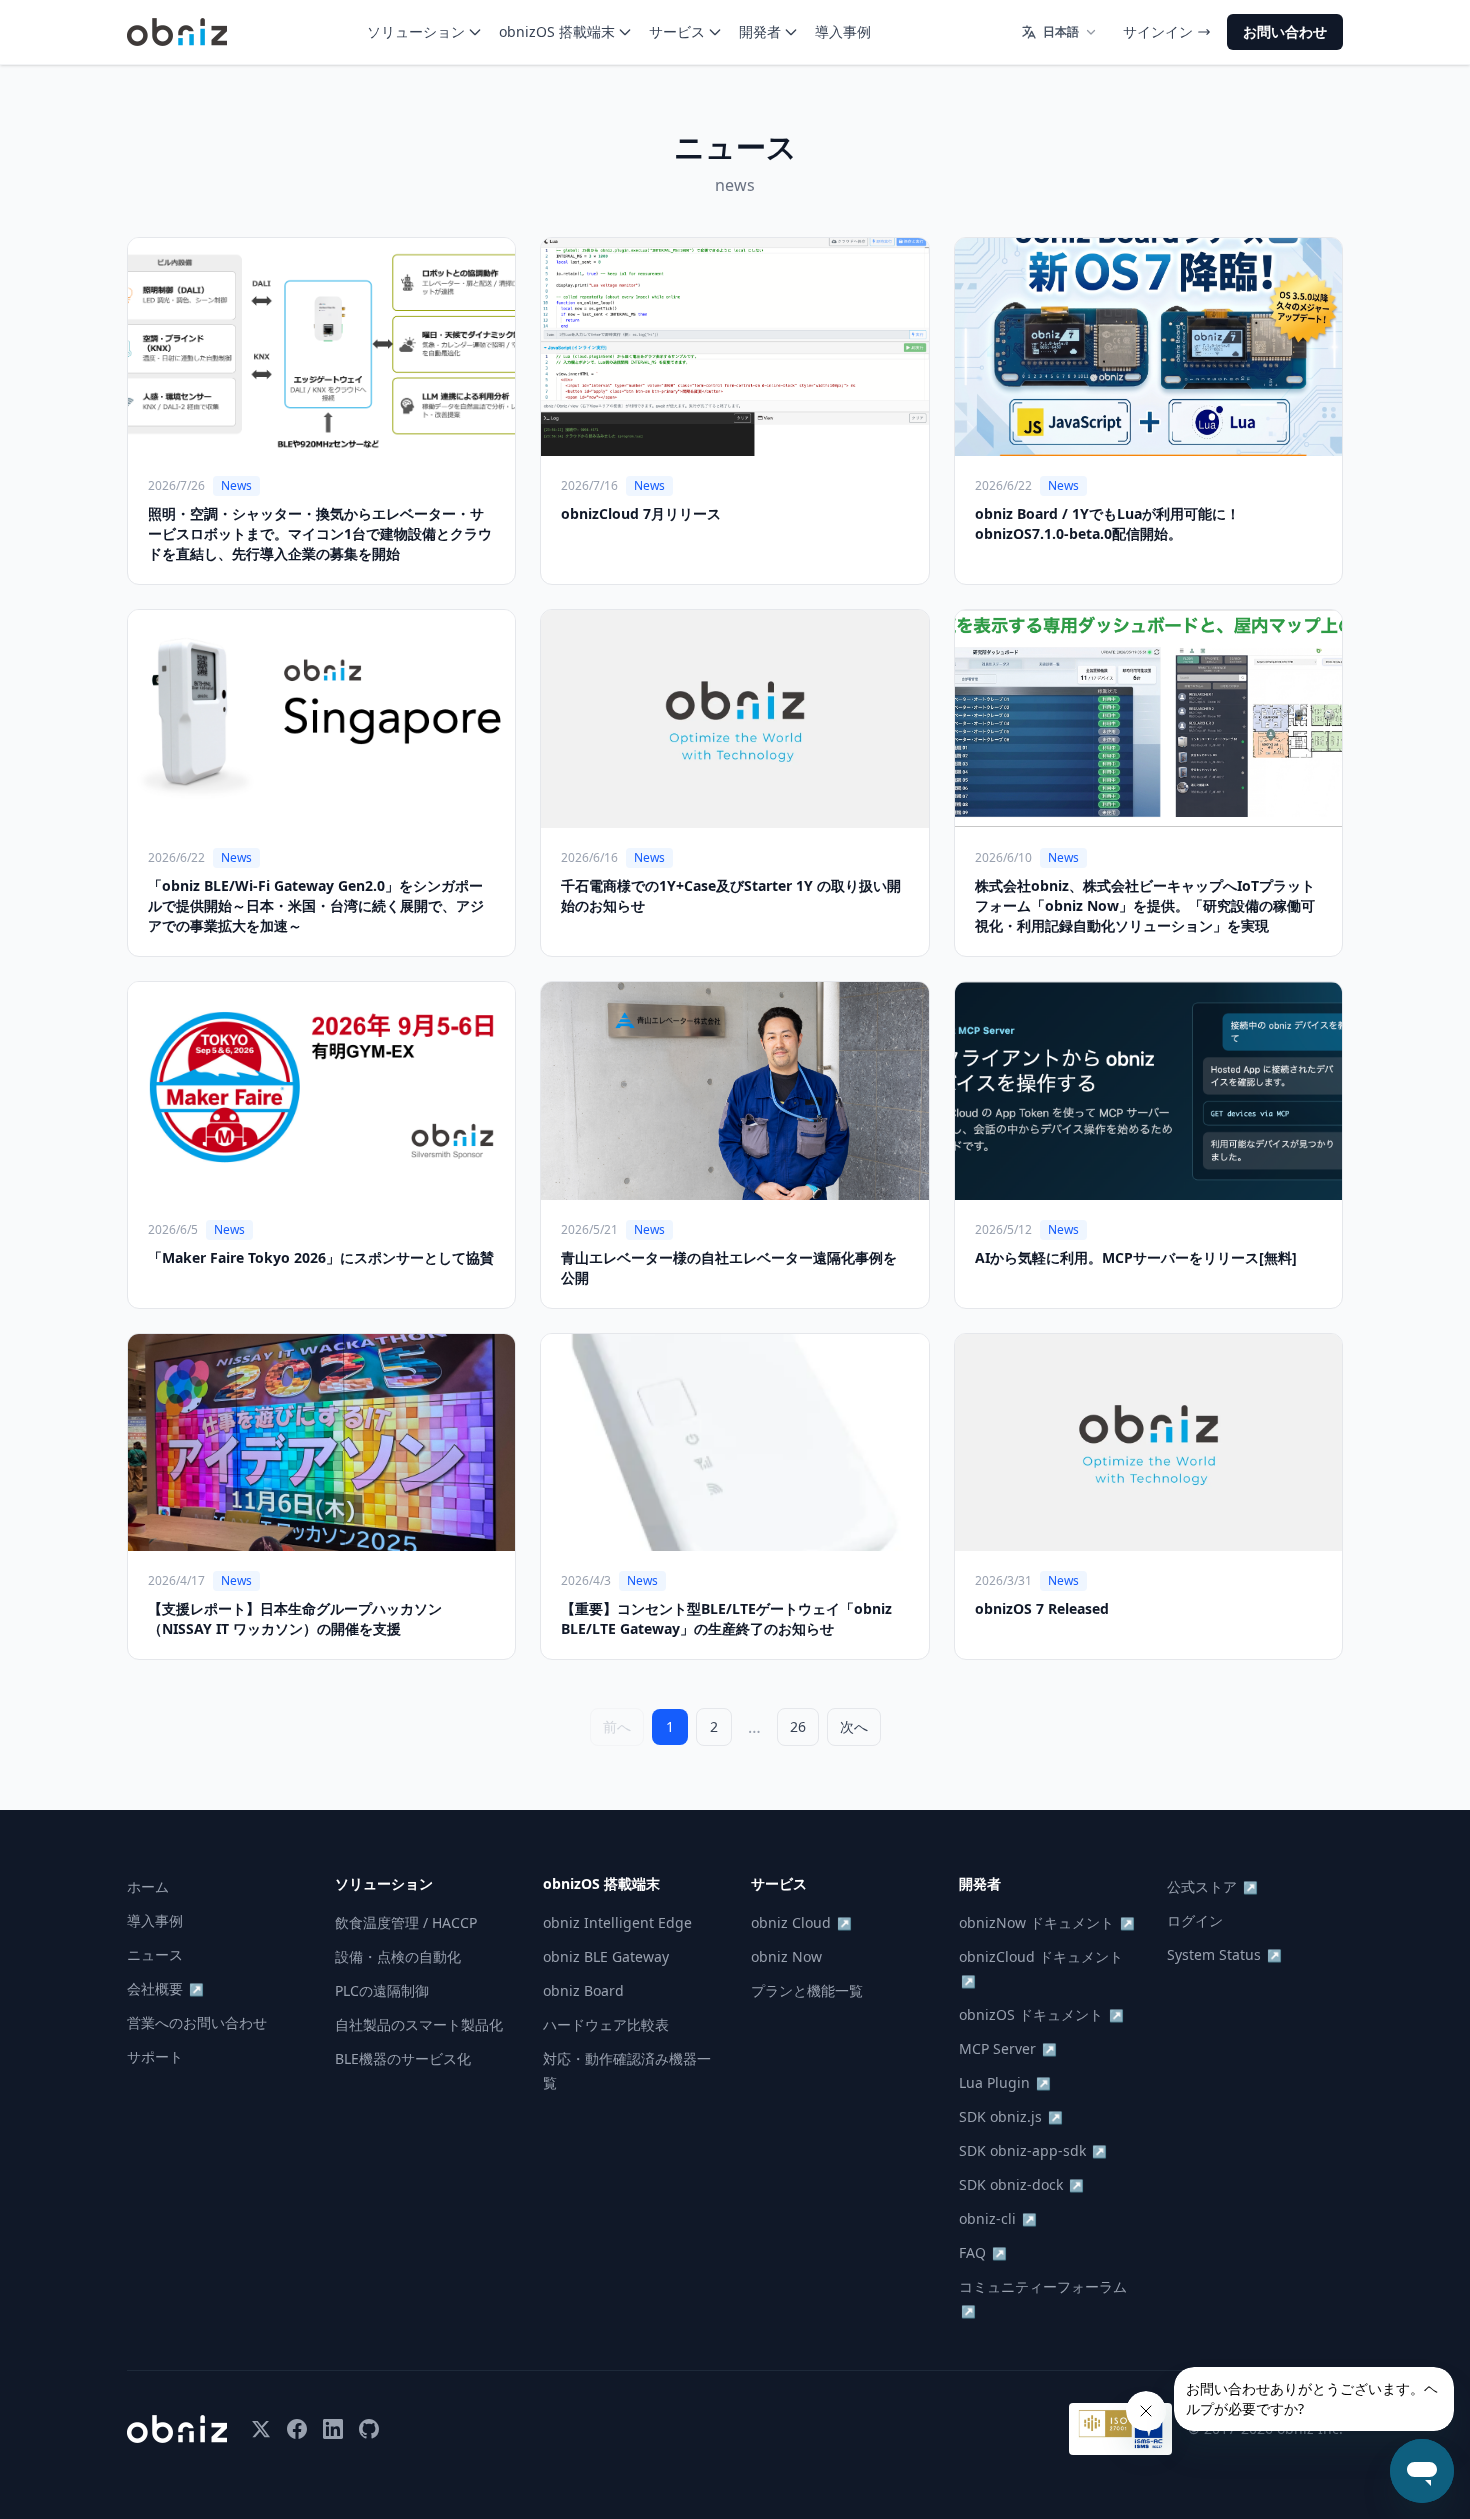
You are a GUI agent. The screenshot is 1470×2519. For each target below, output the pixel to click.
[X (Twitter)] (261, 2429)
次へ (854, 1726)
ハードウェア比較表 (606, 2024)
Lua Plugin (1005, 2082)
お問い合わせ (1285, 31)
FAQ (983, 2252)
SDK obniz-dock (1021, 2184)
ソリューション (416, 31)
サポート (155, 2056)
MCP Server (1008, 2048)
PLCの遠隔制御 (382, 1990)
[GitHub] (369, 2429)
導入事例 (843, 31)
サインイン (1158, 31)
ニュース (155, 1954)
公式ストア (1212, 1886)
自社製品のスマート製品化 (419, 2024)
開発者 (760, 31)
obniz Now (786, 1956)
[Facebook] (297, 2429)
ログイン (1195, 1920)
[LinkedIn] (333, 2429)
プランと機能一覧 (807, 1990)
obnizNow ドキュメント (1047, 1922)
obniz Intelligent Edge (617, 1922)
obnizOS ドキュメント (1041, 2014)
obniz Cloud (801, 1922)
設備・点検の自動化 (398, 1956)
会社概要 (165, 1988)
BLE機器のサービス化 (403, 2058)
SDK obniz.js (1011, 2116)
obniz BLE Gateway (606, 1956)
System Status (1224, 1954)
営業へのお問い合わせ (197, 2022)
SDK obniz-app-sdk (1033, 2150)
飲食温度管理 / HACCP (406, 1922)
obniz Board (583, 1990)
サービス (677, 31)
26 (798, 1726)
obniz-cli (998, 2218)
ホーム (148, 1886)
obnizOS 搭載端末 (557, 31)
